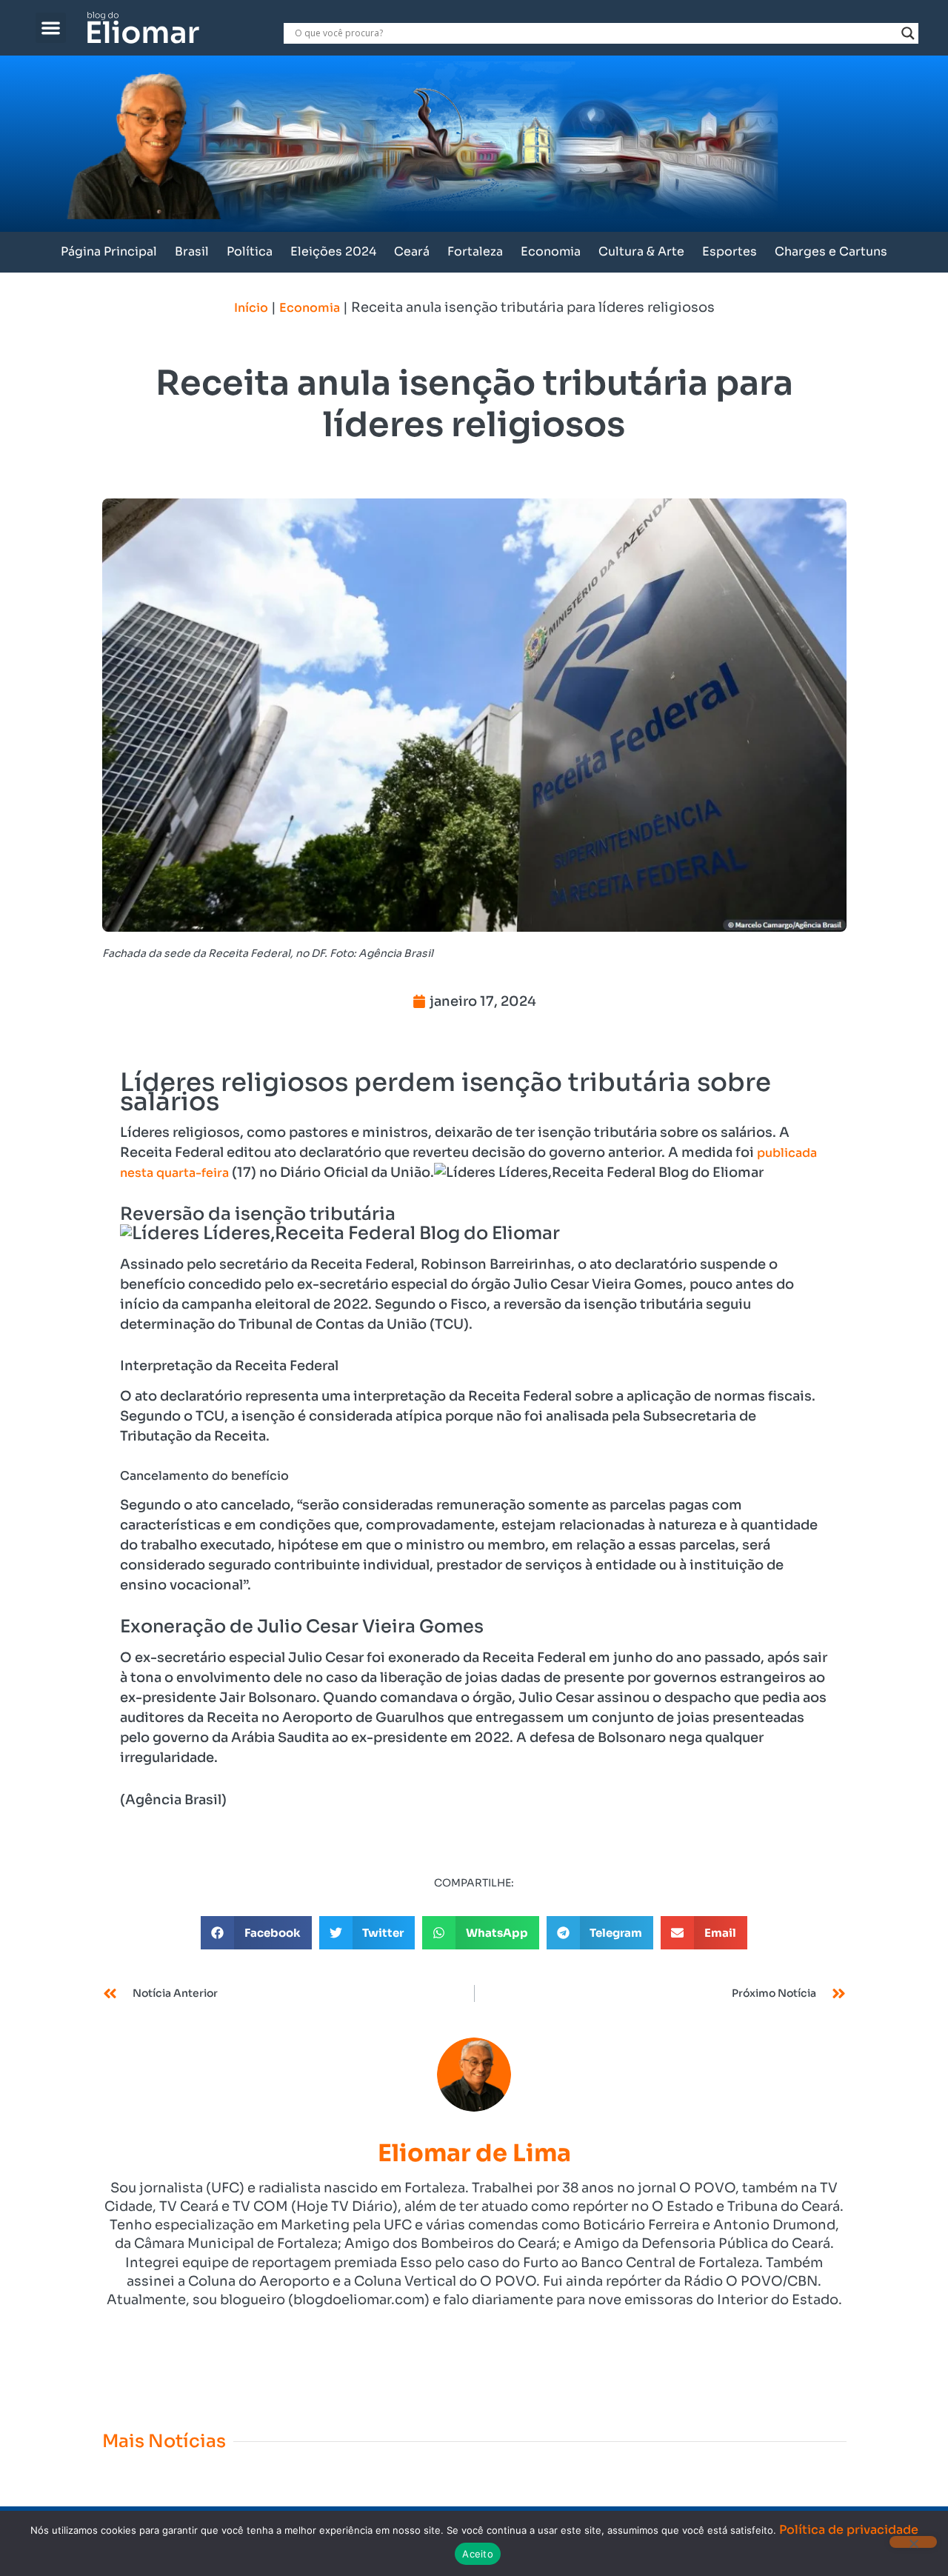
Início (251, 308)
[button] (51, 28)
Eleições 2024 (333, 251)
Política (250, 251)
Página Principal (109, 251)
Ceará (412, 251)
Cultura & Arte (641, 251)
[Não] (913, 2542)
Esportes (730, 251)
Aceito (478, 2554)
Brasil (192, 251)
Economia (551, 251)
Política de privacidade (849, 2530)
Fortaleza (475, 251)
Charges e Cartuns (831, 251)
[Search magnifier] (908, 33)
